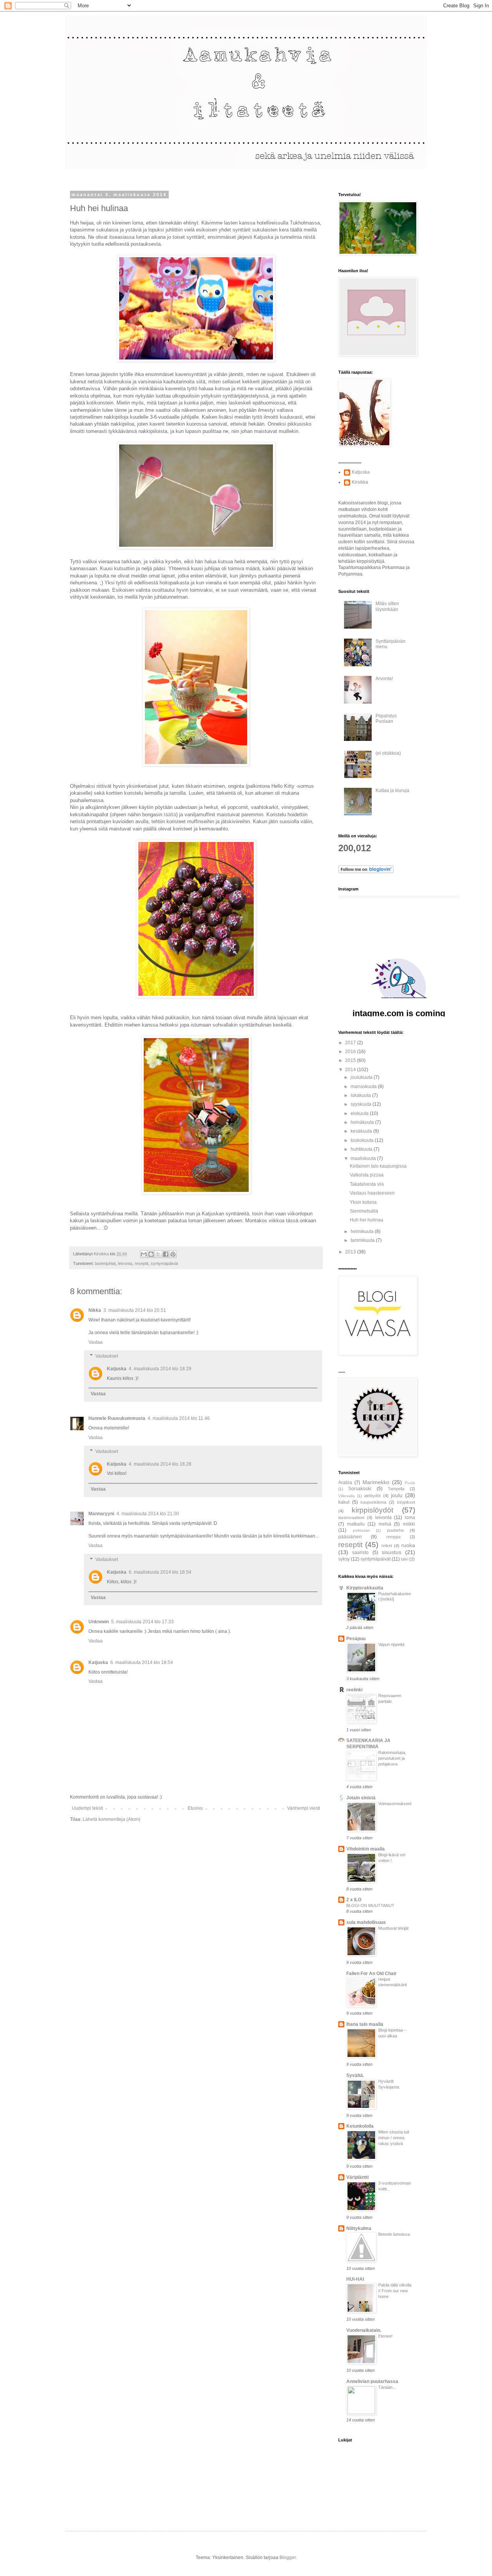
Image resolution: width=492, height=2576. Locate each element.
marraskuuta (364, 1087)
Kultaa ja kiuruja (392, 790)
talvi (405, 1559)
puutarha (395, 1530)
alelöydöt (372, 1496)
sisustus (391, 1552)
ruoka (408, 1545)
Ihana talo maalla (365, 2024)
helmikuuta (363, 1231)
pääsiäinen (350, 1537)
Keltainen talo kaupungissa (378, 1166)
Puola (410, 1483)
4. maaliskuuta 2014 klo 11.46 (179, 1418)
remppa (393, 1537)
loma (410, 1518)
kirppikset (406, 1502)
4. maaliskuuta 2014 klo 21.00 (148, 1514)
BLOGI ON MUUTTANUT (370, 1905)
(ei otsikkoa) (388, 753)
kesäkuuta (362, 1131)
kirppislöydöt (372, 1510)
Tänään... (387, 2387)
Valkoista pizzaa (367, 1175)
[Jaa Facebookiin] (166, 1254)
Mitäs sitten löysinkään (387, 606)
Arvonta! (384, 679)
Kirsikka (360, 482)
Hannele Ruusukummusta (117, 1418)
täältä (170, 815)
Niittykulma (359, 2228)
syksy (344, 1559)
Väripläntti (357, 2177)
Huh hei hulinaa (367, 1220)
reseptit (141, 1263)
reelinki (354, 1690)
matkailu (356, 1524)
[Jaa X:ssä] (158, 1254)
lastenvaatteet (351, 1518)
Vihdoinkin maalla (366, 1849)
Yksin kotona (363, 1202)
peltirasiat (361, 1530)
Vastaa (96, 1342)
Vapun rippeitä (391, 1644)
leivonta (125, 1263)
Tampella (396, 1489)
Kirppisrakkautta (365, 1588)
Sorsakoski (360, 1489)
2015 (351, 1060)
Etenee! (385, 2336)
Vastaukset (107, 1356)
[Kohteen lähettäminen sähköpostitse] (144, 1254)
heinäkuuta (363, 1122)
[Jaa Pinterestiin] (173, 1254)
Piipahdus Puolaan (386, 719)
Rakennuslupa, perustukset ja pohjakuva (392, 1758)
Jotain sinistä (361, 1798)
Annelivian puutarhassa (372, 2381)
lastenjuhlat (105, 1263)
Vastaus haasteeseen (372, 1193)
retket (387, 1546)
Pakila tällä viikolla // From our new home (395, 2291)
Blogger (288, 2558)
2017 (351, 1043)
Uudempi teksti (87, 1808)
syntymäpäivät (164, 1263)
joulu (397, 1495)
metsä (385, 1524)
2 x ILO (354, 1900)
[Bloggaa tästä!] (151, 1254)
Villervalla (347, 1496)
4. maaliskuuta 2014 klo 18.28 (160, 1464)
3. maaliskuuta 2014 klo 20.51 (135, 1310)
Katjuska (117, 1369)
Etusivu (195, 1808)
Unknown (99, 1622)
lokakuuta (361, 1095)
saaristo (360, 1553)
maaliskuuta (364, 1158)
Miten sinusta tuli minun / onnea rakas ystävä (394, 2138)
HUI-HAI (355, 2279)
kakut (344, 1502)
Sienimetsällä (364, 1211)
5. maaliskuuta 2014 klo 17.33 (142, 1622)
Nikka (95, 1310)
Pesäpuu (356, 1639)
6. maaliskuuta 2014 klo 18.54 (160, 1572)
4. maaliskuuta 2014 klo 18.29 (160, 1369)
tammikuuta (363, 1240)
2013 (351, 1252)
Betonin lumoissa (394, 2234)
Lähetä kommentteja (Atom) (111, 1819)
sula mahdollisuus (366, 1922)
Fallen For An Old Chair (371, 1974)
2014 (351, 1070)
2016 (351, 1052)
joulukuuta (362, 1077)
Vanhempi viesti (304, 1808)
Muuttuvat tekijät (393, 1928)
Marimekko (376, 1482)
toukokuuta (363, 1140)
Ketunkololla (360, 2126)
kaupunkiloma (373, 1502)
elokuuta (360, 1113)
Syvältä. (355, 2075)
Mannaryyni (101, 1514)
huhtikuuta (362, 1149)
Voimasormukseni (395, 1804)
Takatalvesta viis (367, 1184)
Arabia (345, 1483)
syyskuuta (362, 1104)
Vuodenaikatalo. (364, 2330)
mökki (409, 1524)
